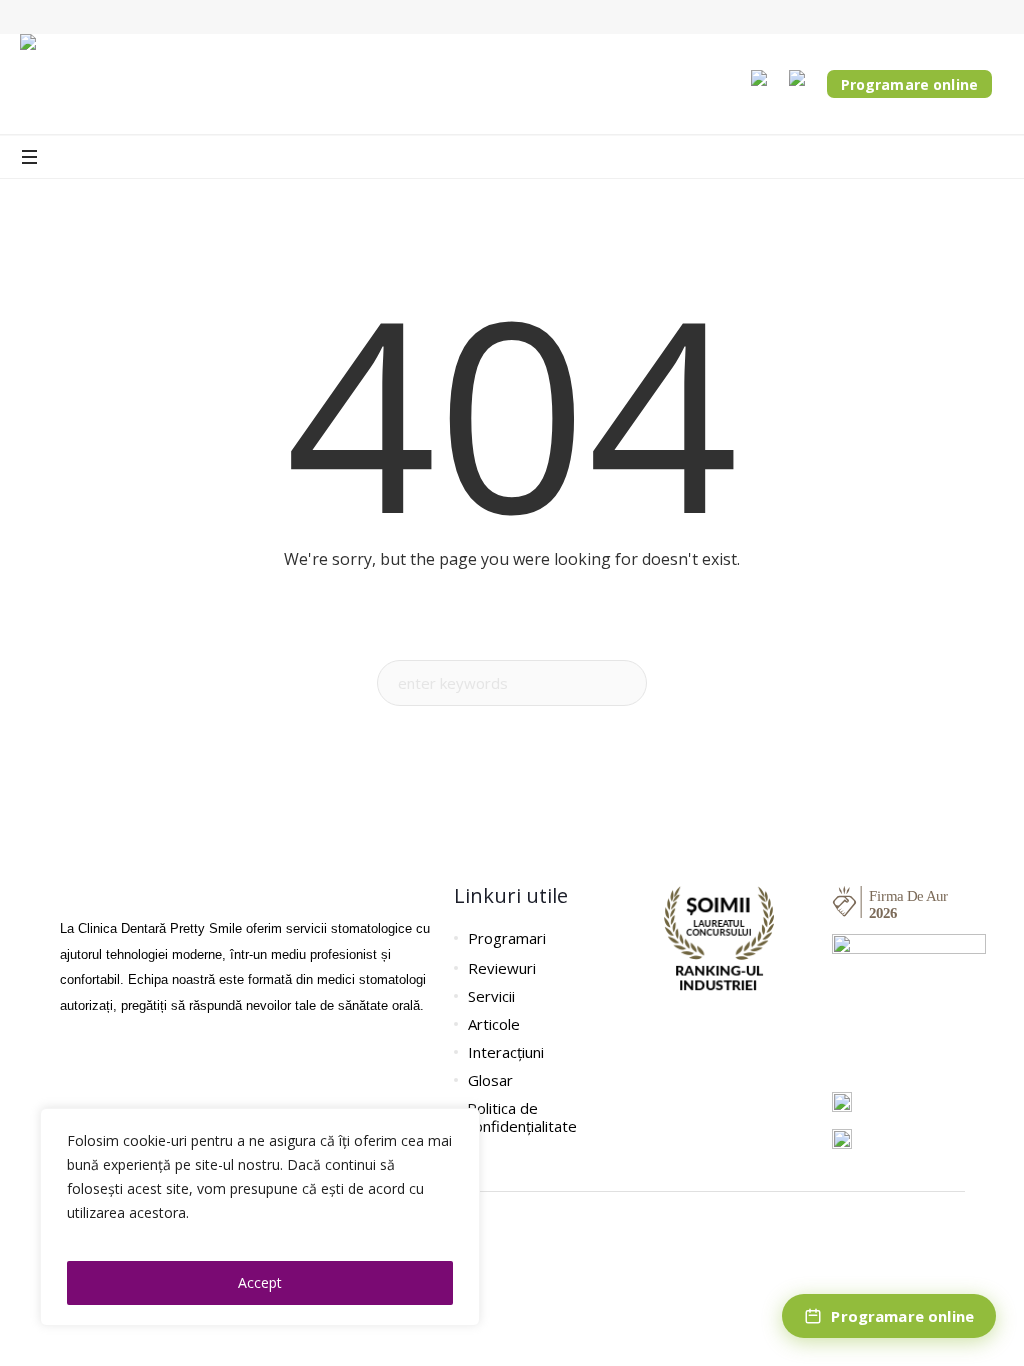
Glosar (490, 1080)
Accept (260, 1282)
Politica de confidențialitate (522, 1117)
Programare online (909, 84)
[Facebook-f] (70, 1065)
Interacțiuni (506, 1052)
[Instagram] (105, 1065)
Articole (494, 1024)
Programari (507, 938)
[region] (260, 1217)
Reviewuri (502, 968)
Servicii (491, 996)
